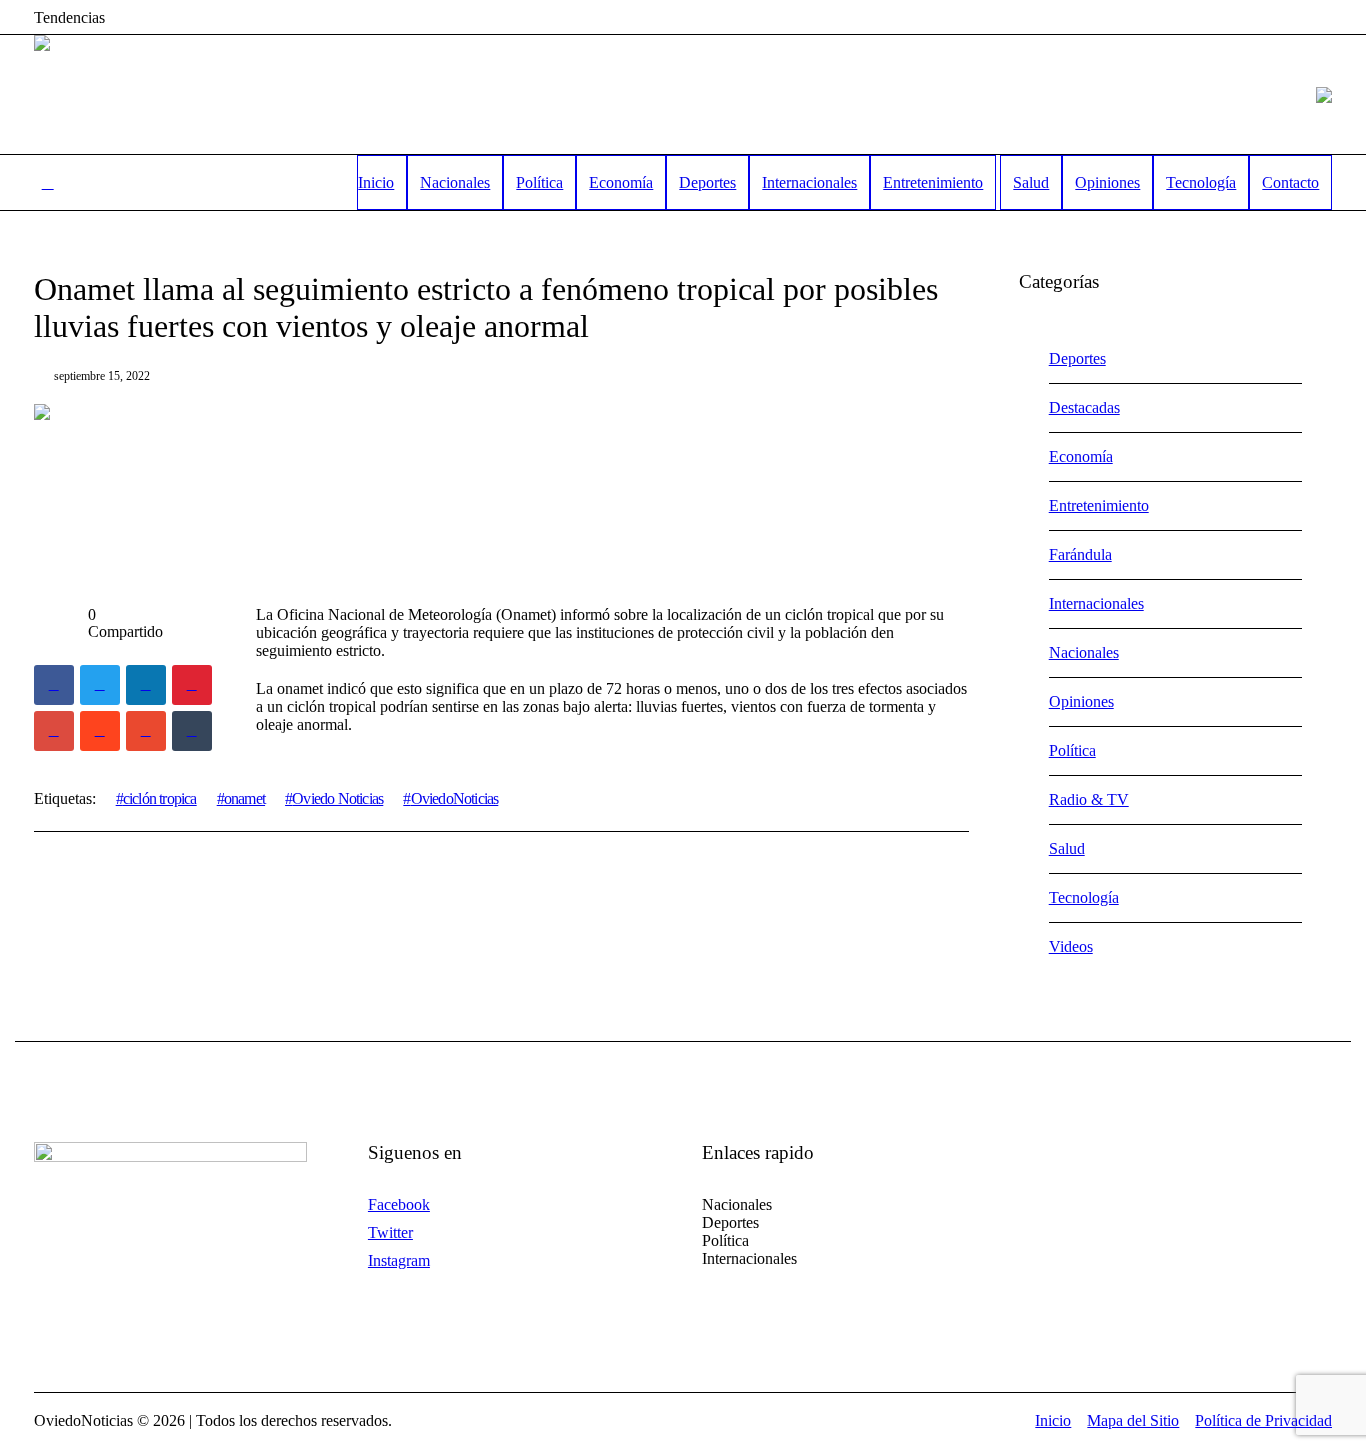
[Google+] (54, 731)
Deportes (1077, 358)
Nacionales (1084, 652)
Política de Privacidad (1263, 1420)
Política (1072, 750)
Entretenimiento (1099, 505)
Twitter (390, 1232)
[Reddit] (100, 731)
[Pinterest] (192, 685)
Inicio (1053, 1420)
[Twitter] (100, 685)
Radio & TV (1089, 799)
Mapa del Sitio (1133, 1420)
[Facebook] (54, 685)
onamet (244, 798)
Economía (1081, 456)
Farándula (1080, 554)
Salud (1067, 848)
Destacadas (1084, 407)
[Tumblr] (192, 731)
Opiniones (1081, 701)
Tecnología (1084, 897)
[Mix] (146, 731)
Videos (1071, 946)
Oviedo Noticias (337, 798)
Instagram (399, 1260)
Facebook (399, 1204)
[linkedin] (146, 685)
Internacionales (1096, 603)
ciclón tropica (160, 798)
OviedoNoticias (454, 798)
